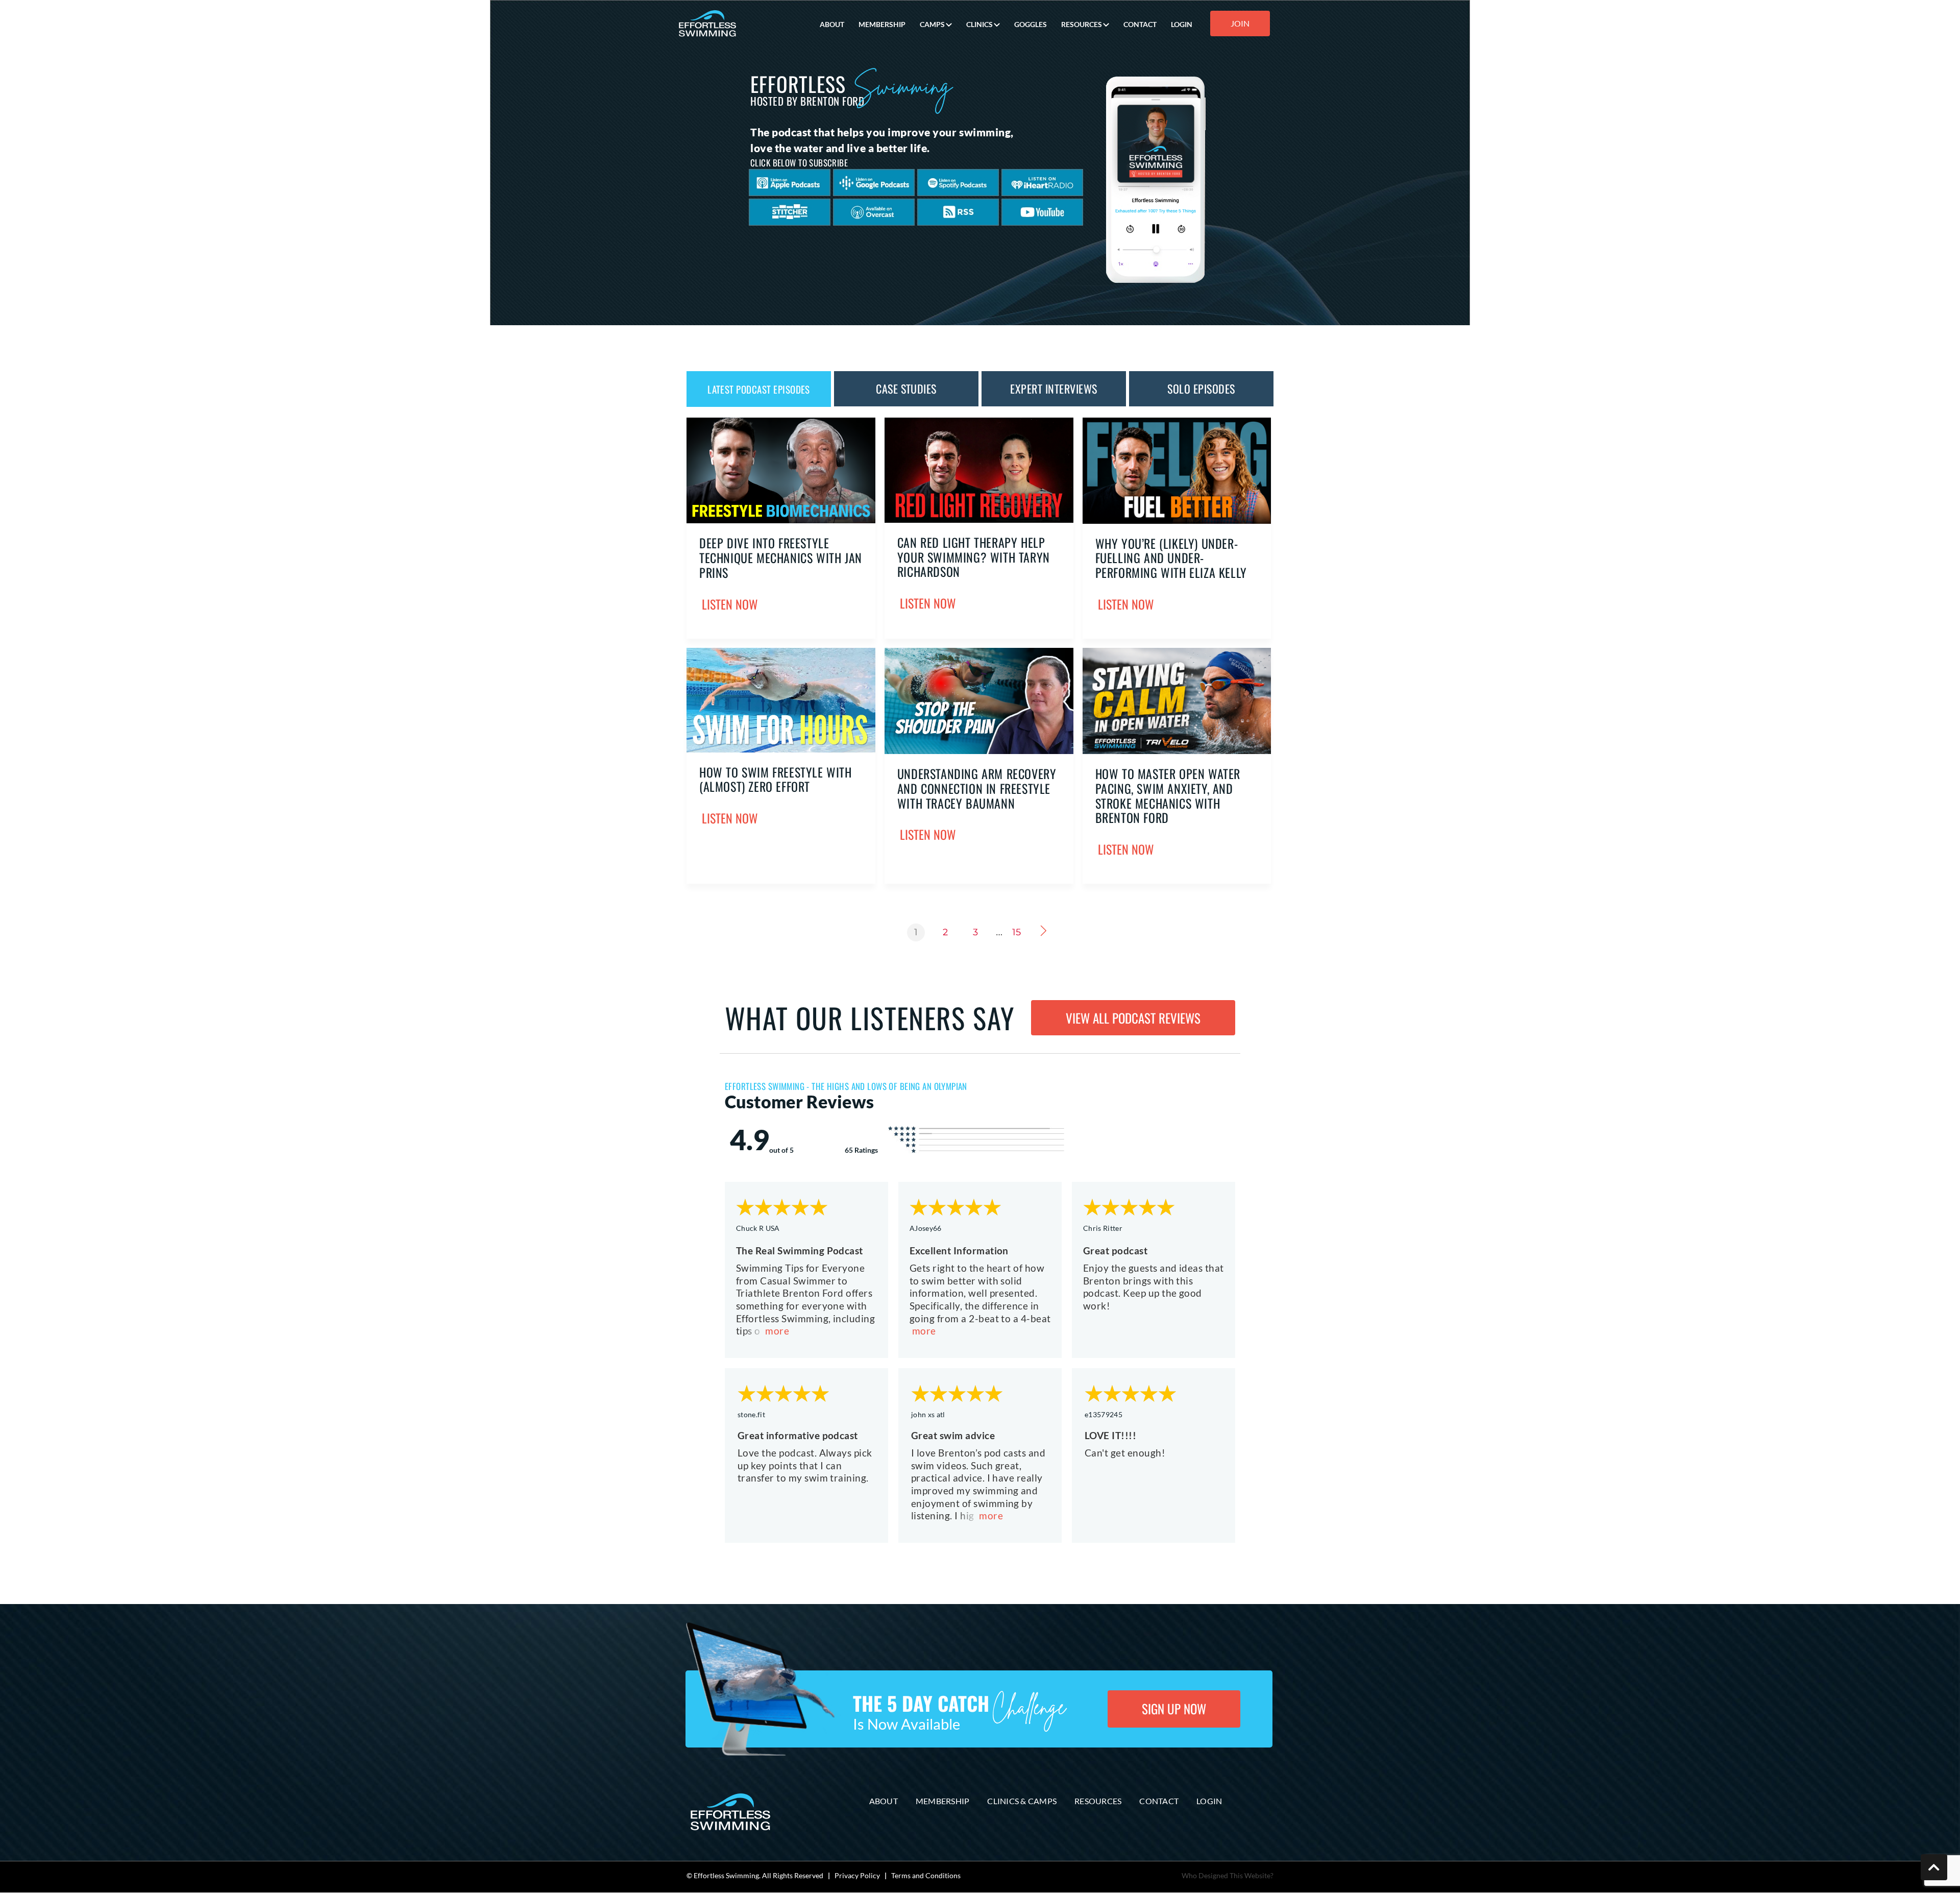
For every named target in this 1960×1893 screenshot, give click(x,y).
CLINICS (979, 24)
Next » (1046, 931)
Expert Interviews (1053, 389)
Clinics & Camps (1022, 1801)
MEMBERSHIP (882, 24)
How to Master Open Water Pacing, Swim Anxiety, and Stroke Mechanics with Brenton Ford (1168, 795)
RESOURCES (1082, 24)
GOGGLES (1031, 24)
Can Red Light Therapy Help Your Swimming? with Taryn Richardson (974, 557)
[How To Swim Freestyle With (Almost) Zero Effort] (781, 749)
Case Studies (906, 389)
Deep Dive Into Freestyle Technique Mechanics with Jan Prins (781, 557)
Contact (1159, 1801)
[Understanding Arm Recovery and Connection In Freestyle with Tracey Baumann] (979, 751)
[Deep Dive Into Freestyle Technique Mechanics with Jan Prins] (781, 520)
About (884, 1801)
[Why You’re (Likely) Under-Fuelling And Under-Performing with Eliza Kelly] (1177, 521)
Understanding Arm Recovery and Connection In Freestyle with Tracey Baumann (977, 788)
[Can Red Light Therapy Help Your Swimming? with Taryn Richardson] (979, 520)
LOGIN (1182, 24)
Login (1209, 1801)
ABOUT (832, 24)
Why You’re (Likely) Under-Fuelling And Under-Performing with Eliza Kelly (1171, 558)
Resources (1098, 1801)
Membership (943, 1801)
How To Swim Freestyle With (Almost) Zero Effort (776, 779)
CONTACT (1140, 24)
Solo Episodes (1201, 389)
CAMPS (932, 24)
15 (1016, 932)
